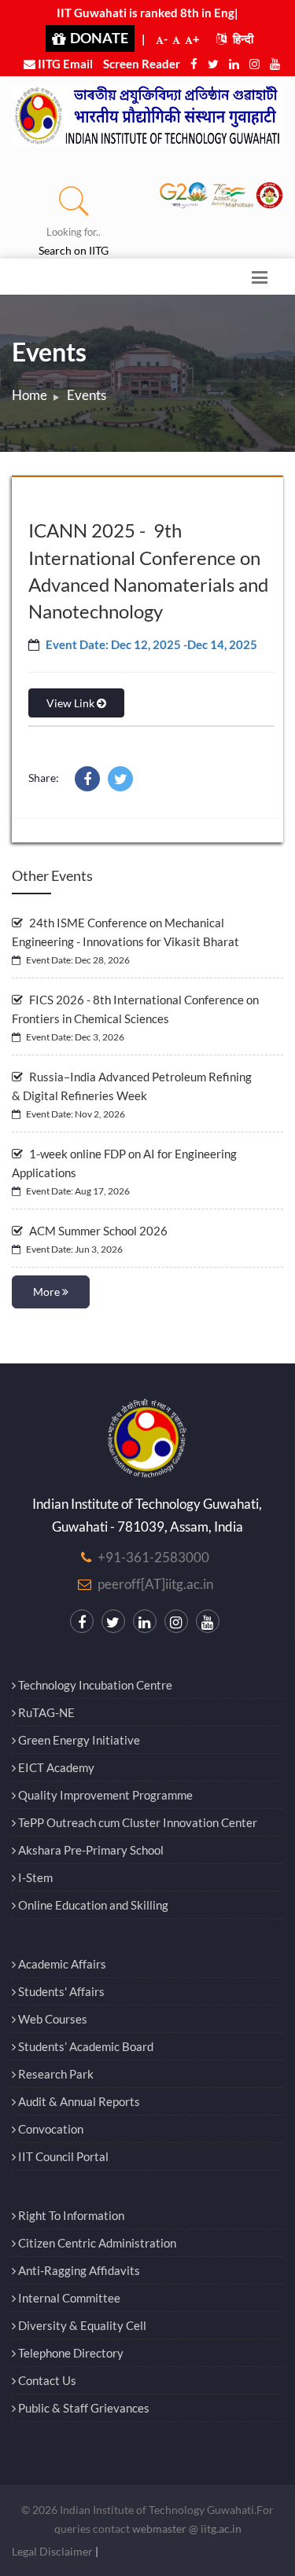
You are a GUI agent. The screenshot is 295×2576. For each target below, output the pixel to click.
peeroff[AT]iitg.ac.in (155, 1584)
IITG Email (64, 64)
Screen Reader (142, 64)
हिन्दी (242, 39)
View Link (72, 703)
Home (29, 395)
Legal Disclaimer (52, 2551)
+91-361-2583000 (153, 1557)
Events (87, 395)
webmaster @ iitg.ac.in (187, 2528)
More (48, 1292)
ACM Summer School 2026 (97, 1231)
